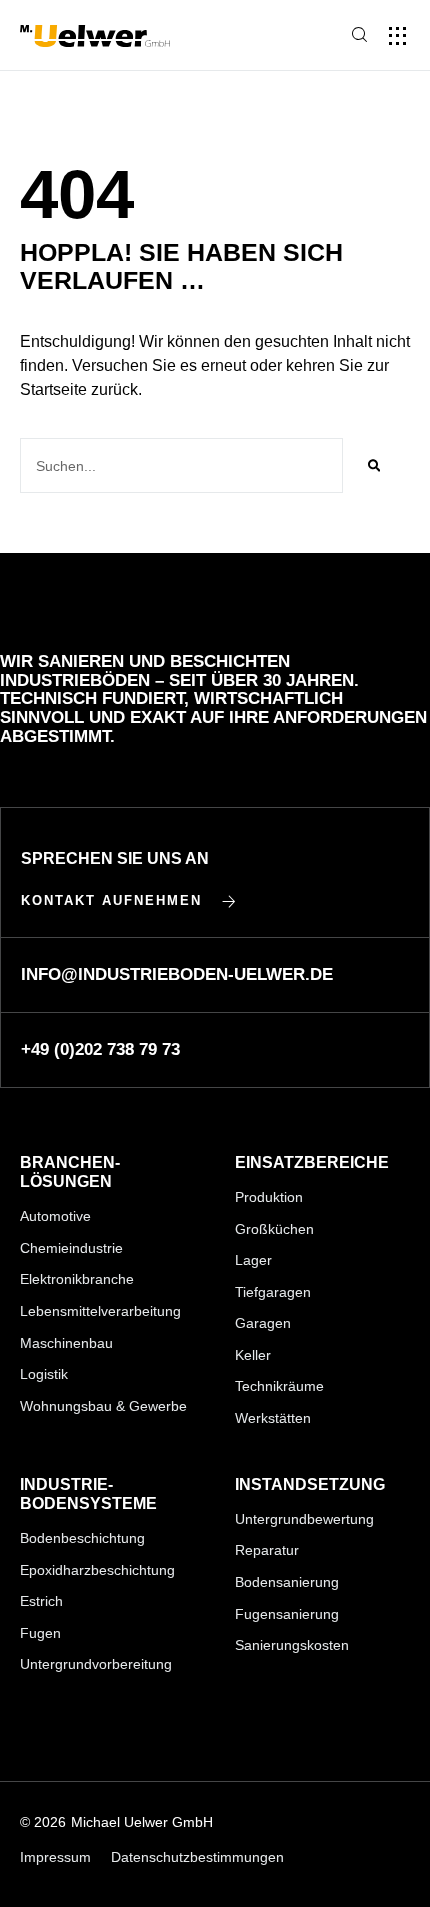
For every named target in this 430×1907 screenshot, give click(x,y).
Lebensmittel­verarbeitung (100, 1311)
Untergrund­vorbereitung (96, 1664)
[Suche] (374, 465)
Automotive (55, 1216)
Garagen (263, 1323)
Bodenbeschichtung (82, 1538)
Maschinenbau (66, 1343)
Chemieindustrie (71, 1248)
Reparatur (267, 1550)
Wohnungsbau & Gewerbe (103, 1406)
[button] (397, 35)
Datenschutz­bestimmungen (197, 1857)
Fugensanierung (287, 1614)
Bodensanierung (287, 1582)
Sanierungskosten (292, 1645)
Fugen (40, 1633)
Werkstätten (273, 1418)
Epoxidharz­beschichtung (97, 1570)
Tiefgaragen (273, 1292)
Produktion (269, 1197)
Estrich (41, 1601)
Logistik (44, 1374)
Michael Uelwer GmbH (142, 1822)
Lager (253, 1260)
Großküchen (274, 1229)
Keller (253, 1355)
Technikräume (279, 1386)
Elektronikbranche (77, 1279)
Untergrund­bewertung (304, 1519)
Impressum (55, 1857)
